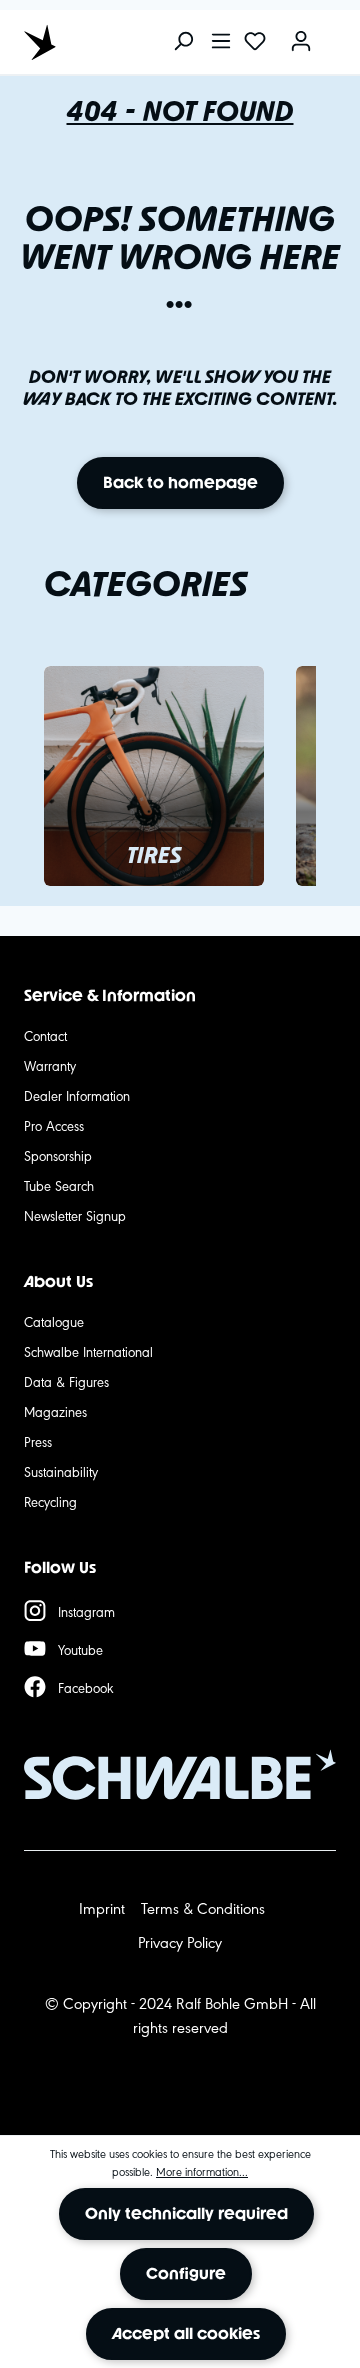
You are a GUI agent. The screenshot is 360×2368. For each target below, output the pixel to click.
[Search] (183, 42)
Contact (45, 1035)
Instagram (86, 1611)
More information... (202, 2171)
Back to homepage (180, 482)
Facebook (86, 1687)
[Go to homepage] (114, 42)
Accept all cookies (186, 2333)
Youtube (80, 1649)
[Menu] (221, 42)
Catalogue (54, 1321)
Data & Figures (66, 1381)
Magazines (55, 1411)
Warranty (50, 1065)
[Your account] (301, 42)
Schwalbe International (88, 1351)
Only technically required (186, 2213)
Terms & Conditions (203, 1907)
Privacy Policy (180, 1941)
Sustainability (61, 1471)
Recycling (50, 1501)
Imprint (102, 1907)
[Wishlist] (255, 42)
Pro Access (54, 1125)
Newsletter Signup (75, 1215)
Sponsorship (58, 1155)
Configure (186, 2273)
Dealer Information (77, 1095)
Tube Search (59, 1185)
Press (38, 1441)
